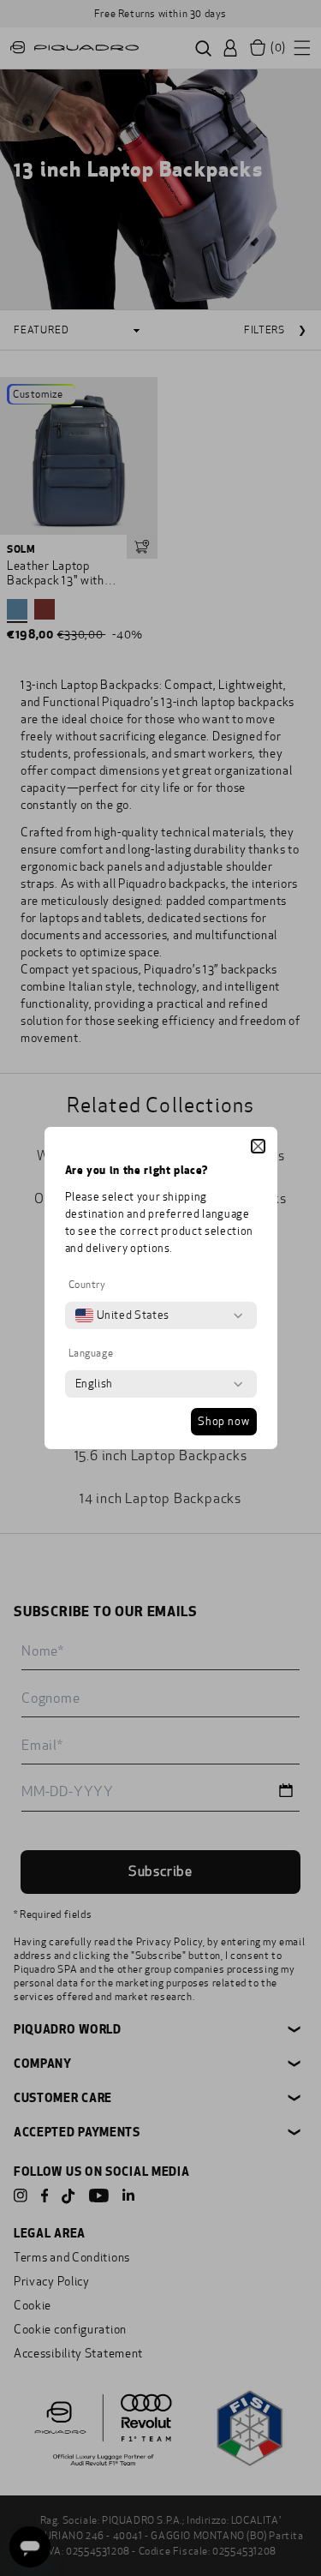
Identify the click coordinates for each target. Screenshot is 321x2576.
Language (91, 1353)
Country (87, 1285)
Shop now (223, 1422)
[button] (258, 1146)
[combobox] (122, 1315)
